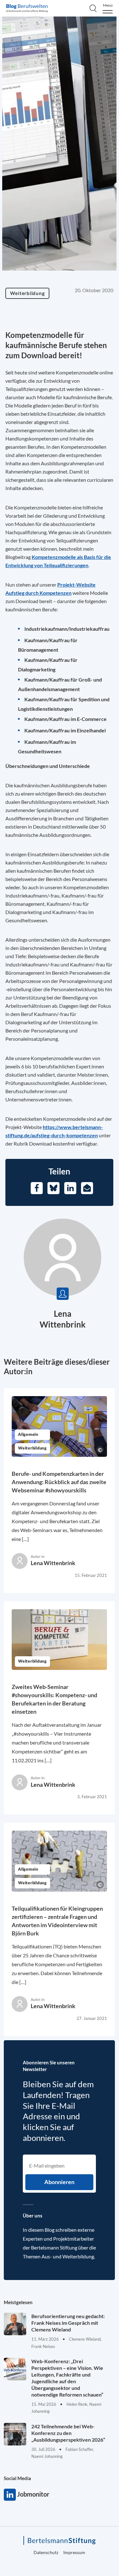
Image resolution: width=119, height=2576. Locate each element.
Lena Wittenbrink (53, 1563)
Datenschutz (46, 2552)
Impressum (74, 2552)
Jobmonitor (10, 2495)
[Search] (93, 8)
